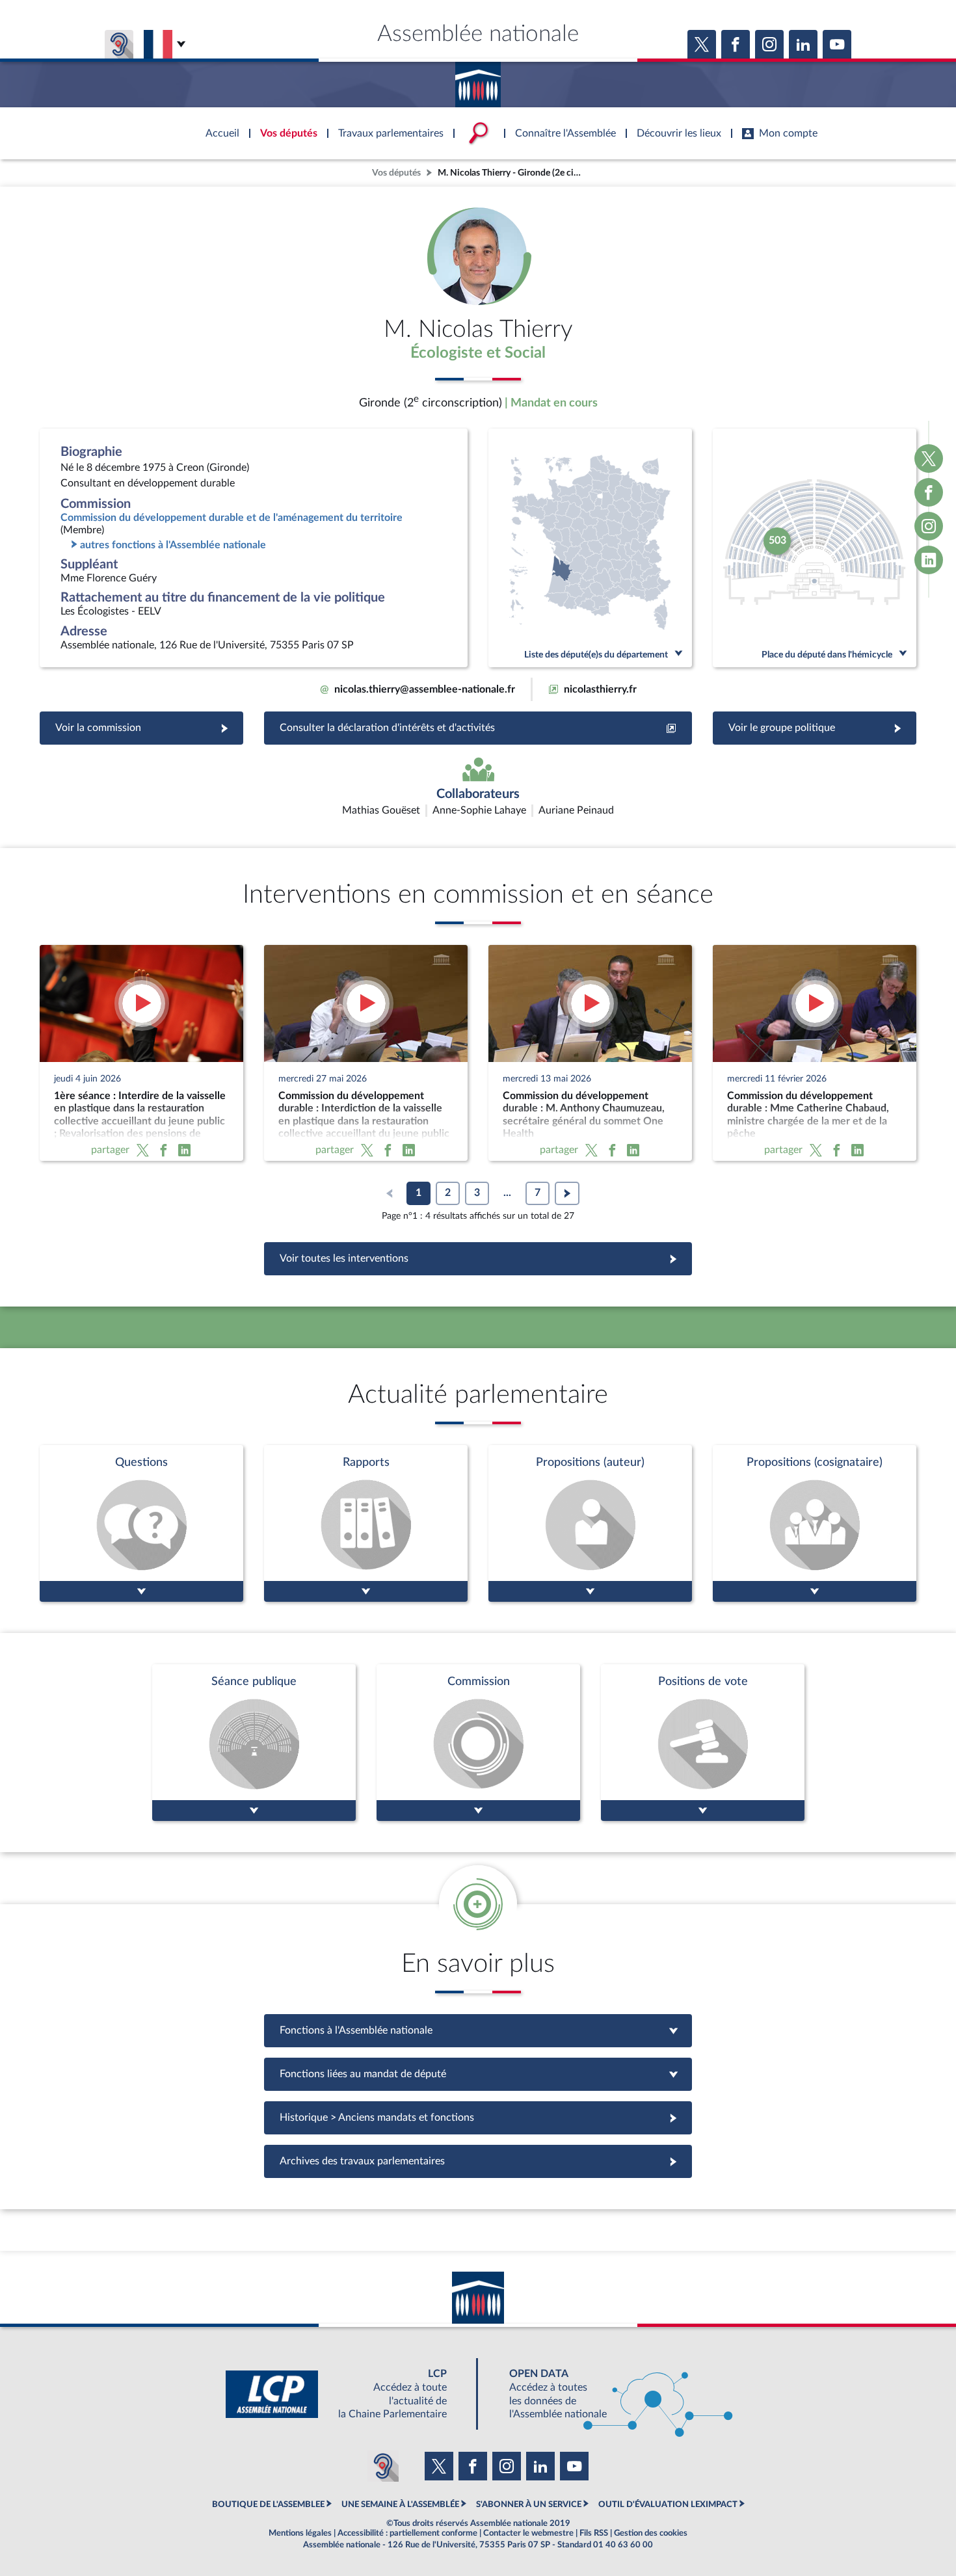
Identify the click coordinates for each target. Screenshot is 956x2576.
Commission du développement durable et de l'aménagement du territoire (232, 518)
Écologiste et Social (478, 353)
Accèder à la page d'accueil (478, 80)
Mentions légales (300, 2533)
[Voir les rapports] (366, 1523)
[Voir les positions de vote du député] (703, 1743)
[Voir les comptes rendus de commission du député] (478, 1743)
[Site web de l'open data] (609, 2394)
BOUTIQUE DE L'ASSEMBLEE (268, 2504)
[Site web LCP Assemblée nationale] (347, 2394)
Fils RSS (594, 2533)
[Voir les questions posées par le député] (141, 1523)
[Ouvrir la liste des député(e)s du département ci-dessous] (590, 548)
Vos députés (396, 173)
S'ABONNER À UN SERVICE (529, 2504)
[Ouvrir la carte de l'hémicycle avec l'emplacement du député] (815, 548)
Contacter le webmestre (528, 2533)
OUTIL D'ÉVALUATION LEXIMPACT (668, 2504)
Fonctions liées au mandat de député (478, 2074)
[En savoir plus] (590, 1523)
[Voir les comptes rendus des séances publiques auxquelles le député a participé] (254, 1743)
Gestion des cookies (651, 2533)
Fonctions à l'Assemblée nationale (478, 2030)
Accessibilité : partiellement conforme (407, 2533)
